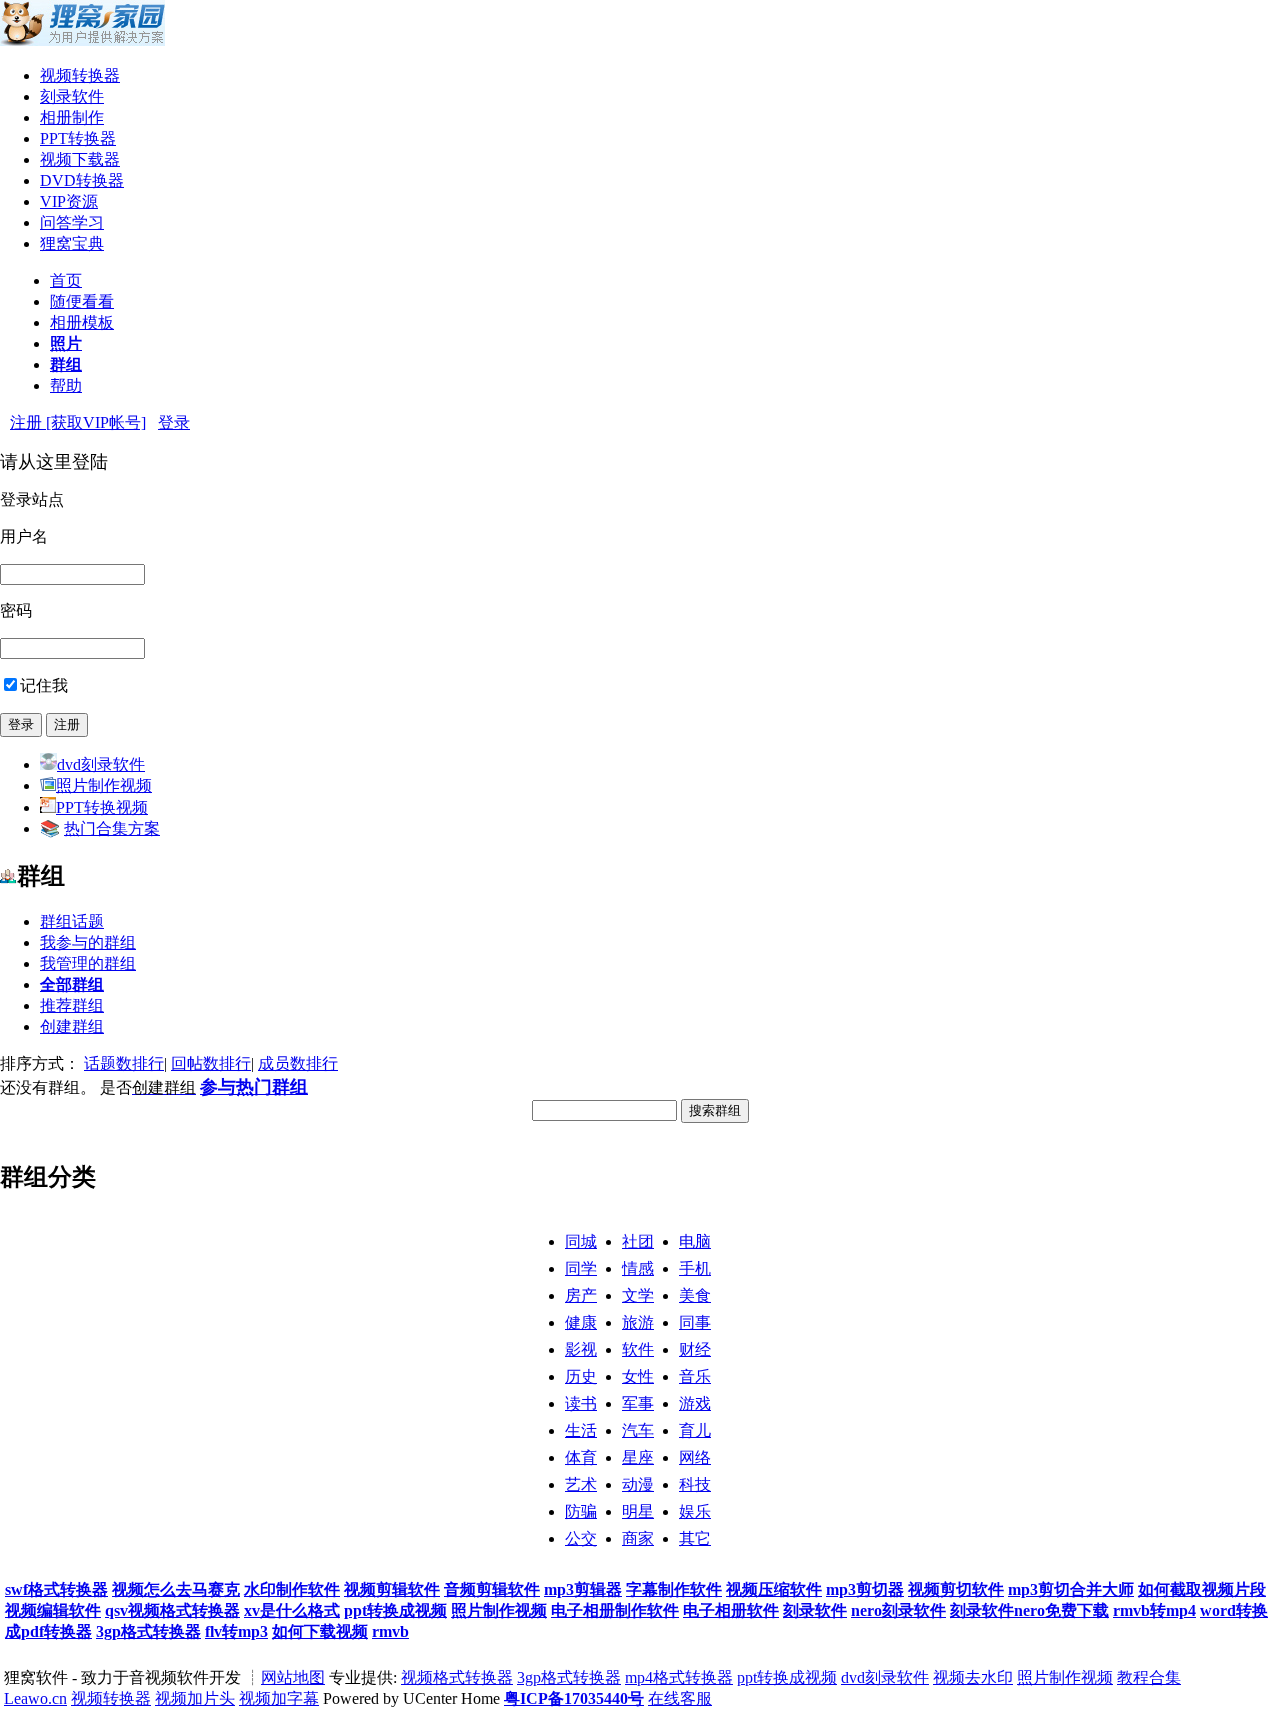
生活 (581, 1430)
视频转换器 (80, 75)
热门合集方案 (112, 828)
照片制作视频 (104, 785)
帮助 (66, 385)
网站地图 (293, 1677)
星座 (638, 1457)
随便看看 (82, 301)
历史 (581, 1376)
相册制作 (72, 117)
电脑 (695, 1241)
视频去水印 (973, 1677)
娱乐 (695, 1511)
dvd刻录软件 (101, 764)
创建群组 (72, 1026)
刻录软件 (72, 96)
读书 (581, 1403)
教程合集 (1149, 1677)
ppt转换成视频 (787, 1677)
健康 (581, 1322)
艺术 (581, 1484)
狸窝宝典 (72, 243)
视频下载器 (80, 159)
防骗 (581, 1511)
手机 (695, 1268)
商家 (638, 1538)
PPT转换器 (78, 138)
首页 (66, 280)
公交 (581, 1538)
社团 (638, 1241)
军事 (638, 1403)
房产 (581, 1295)
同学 (581, 1268)
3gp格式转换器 (569, 1677)
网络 (695, 1457)
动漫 (638, 1484)
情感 (638, 1268)
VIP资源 (69, 201)
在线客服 (680, 1698)
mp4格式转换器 (679, 1677)
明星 (638, 1511)
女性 (638, 1376)
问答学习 (72, 222)
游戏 (695, 1403)
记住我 (44, 685)
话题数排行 (124, 1063)
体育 (581, 1457)
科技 (695, 1484)
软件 (638, 1349)
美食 (695, 1295)
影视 (581, 1349)
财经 (695, 1349)
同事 (695, 1322)
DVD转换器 (82, 180)
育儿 (695, 1430)
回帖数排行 (211, 1063)
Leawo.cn (35, 1698)
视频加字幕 (279, 1698)
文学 (638, 1295)
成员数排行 (298, 1063)
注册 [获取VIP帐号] (78, 422)
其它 (695, 1538)
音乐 (695, 1376)
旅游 (638, 1322)
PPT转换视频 (102, 807)
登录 (174, 422)
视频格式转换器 (457, 1677)
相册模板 (82, 322)
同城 (581, 1241)
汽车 (638, 1430)
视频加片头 (195, 1698)
